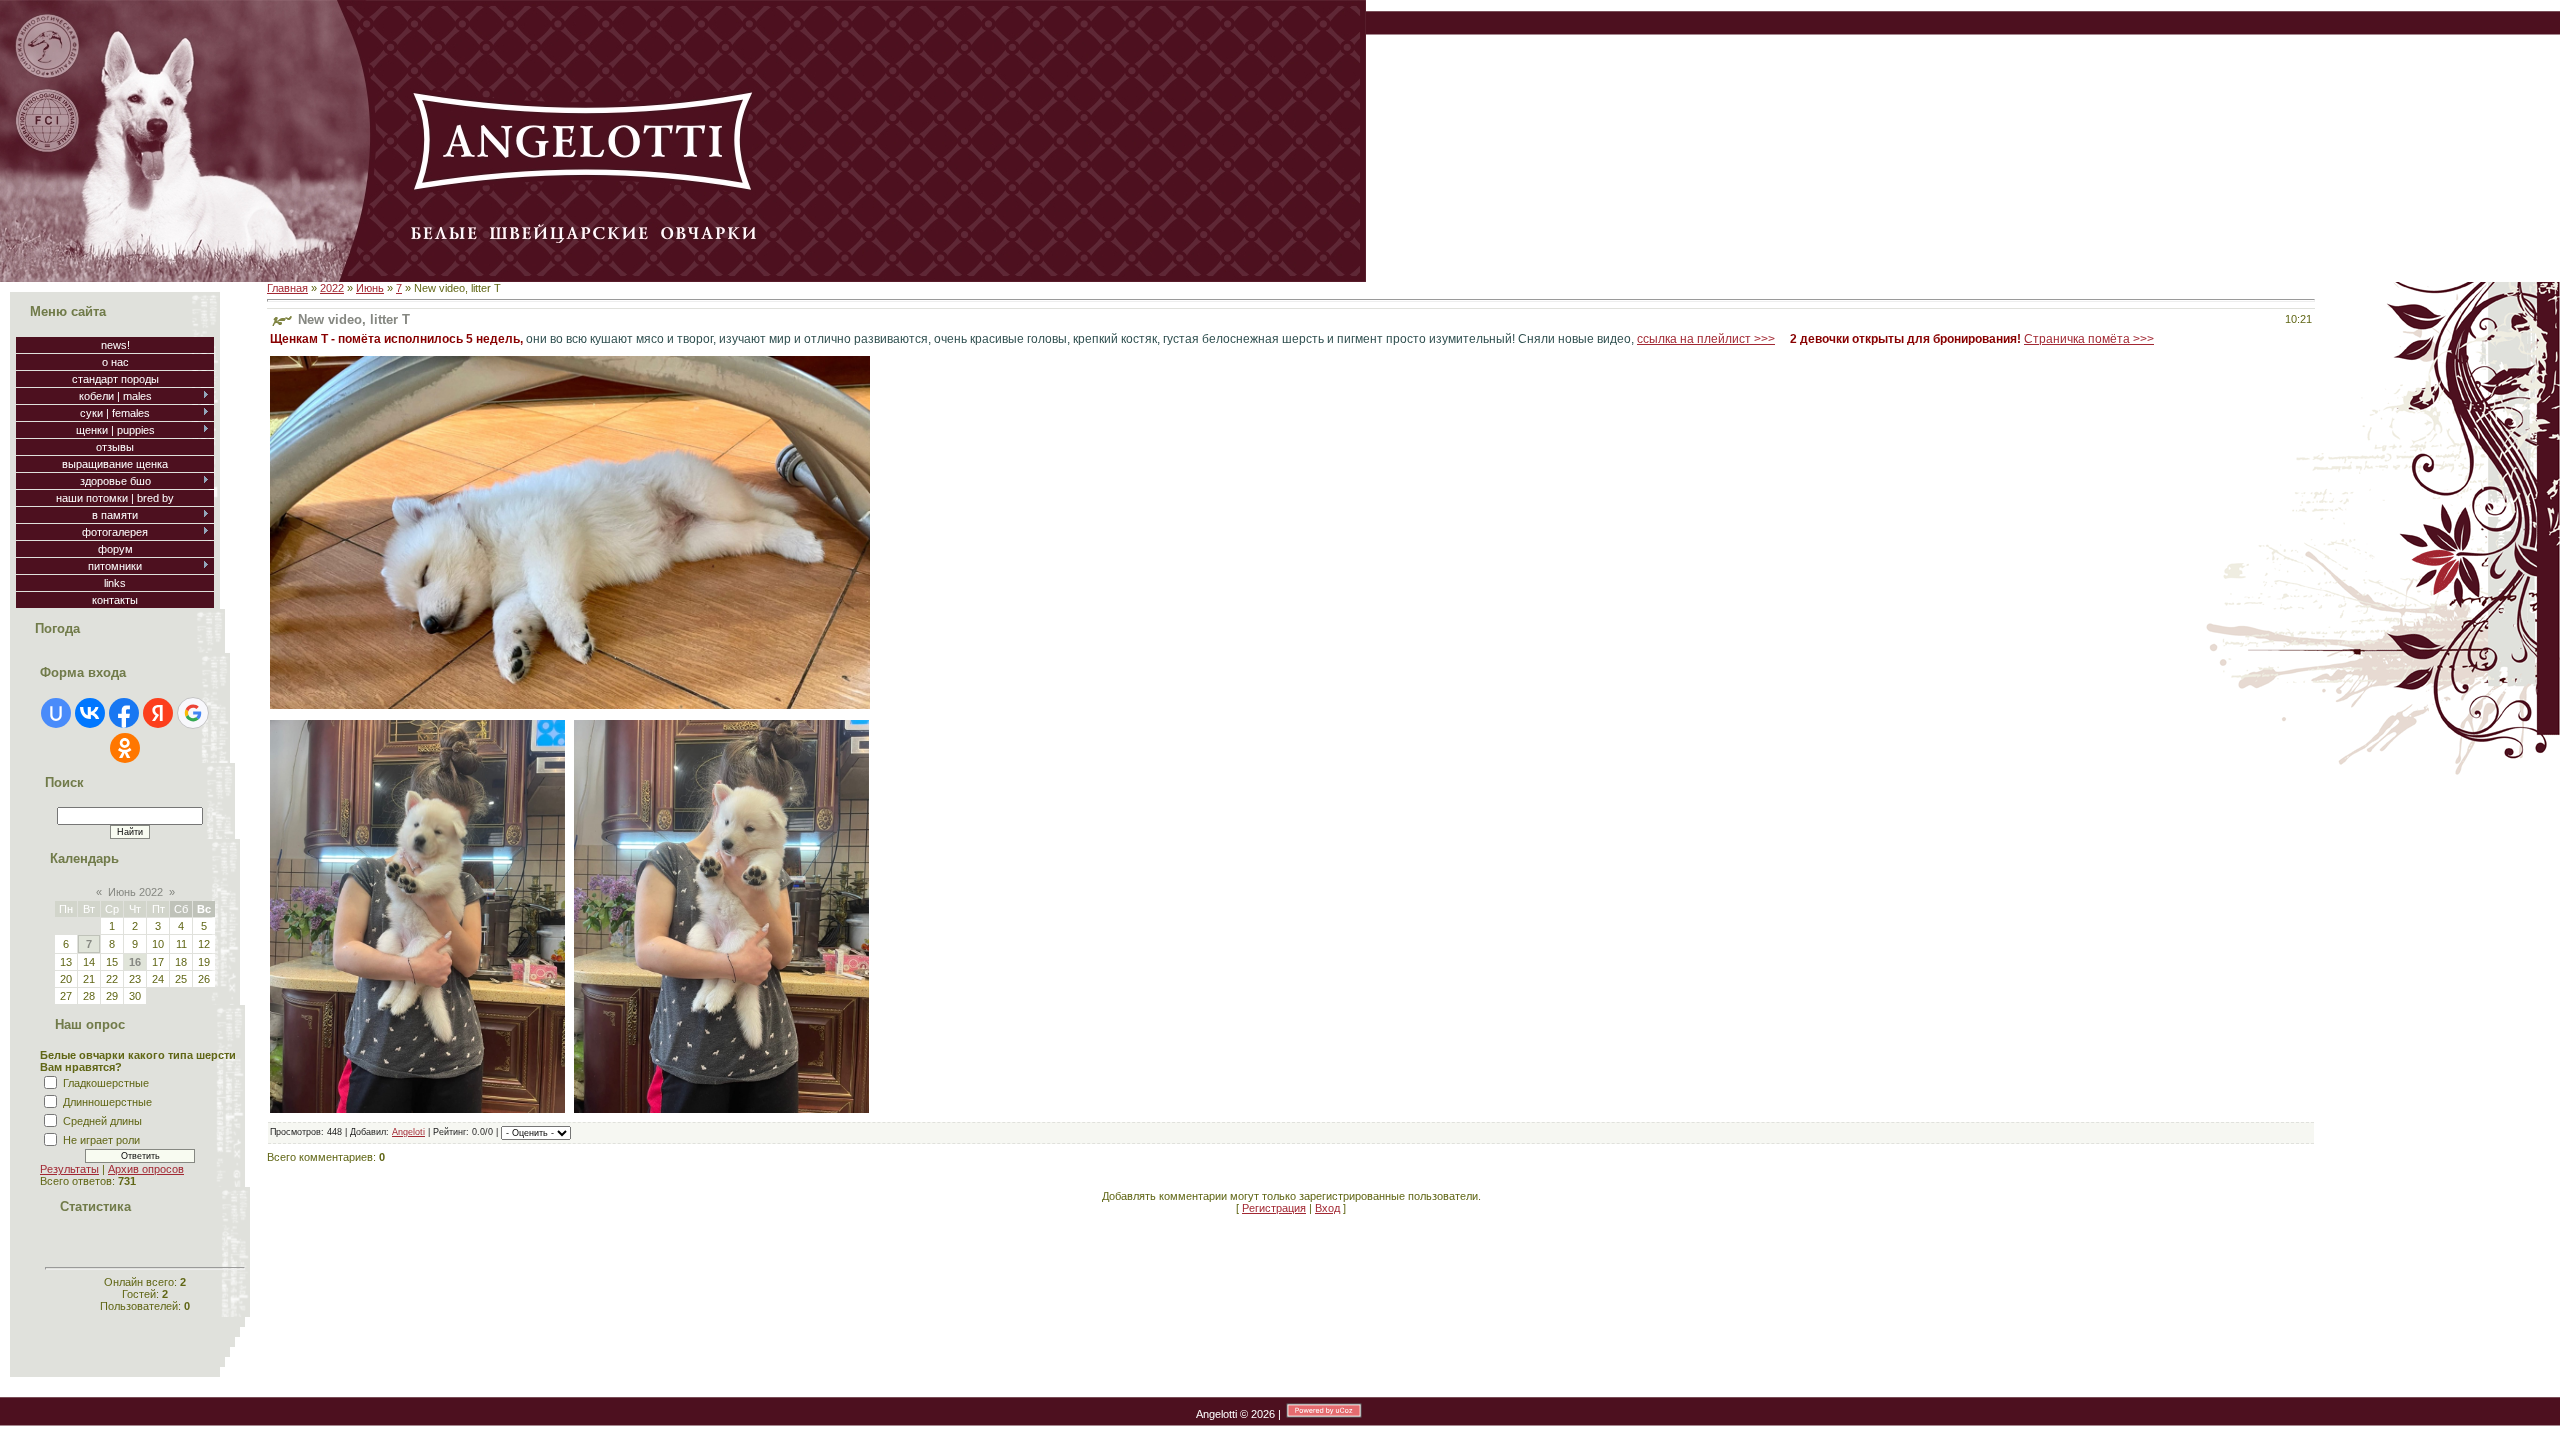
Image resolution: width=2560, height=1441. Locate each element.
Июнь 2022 (135, 892)
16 (135, 962)
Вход (1327, 1208)
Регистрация (1274, 1208)
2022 (332, 288)
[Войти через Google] (193, 713)
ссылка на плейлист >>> (1706, 339)
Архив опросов (146, 1169)
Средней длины (102, 1121)
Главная (287, 288)
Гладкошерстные (106, 1083)
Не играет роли (101, 1140)
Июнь (370, 288)
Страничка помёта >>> (2089, 339)
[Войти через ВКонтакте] (90, 713)
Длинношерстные (107, 1102)
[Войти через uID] (56, 713)
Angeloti (408, 1132)
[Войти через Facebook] (124, 713)
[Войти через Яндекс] (158, 713)
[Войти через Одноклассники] (125, 748)
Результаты (69, 1169)
